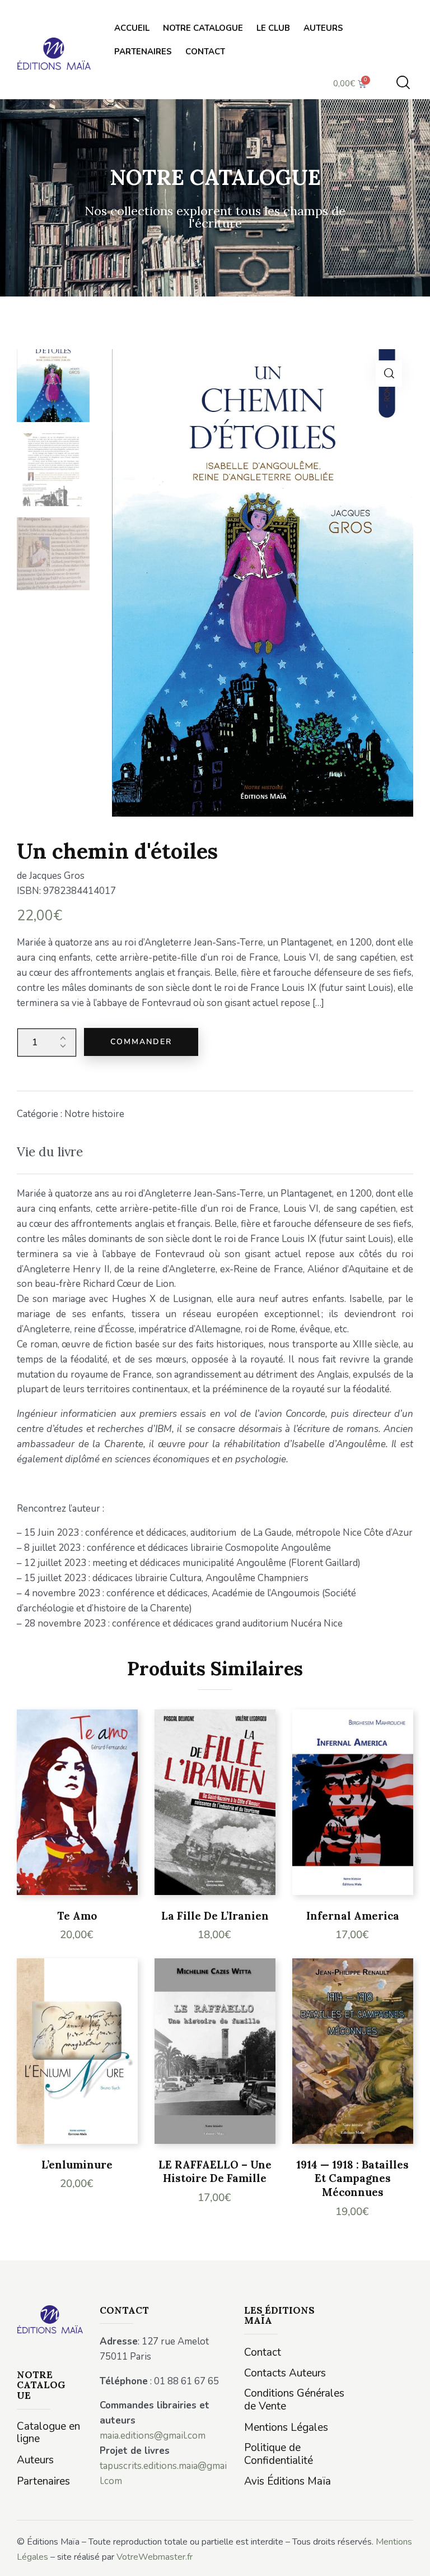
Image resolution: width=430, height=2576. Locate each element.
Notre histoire (94, 1114)
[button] (389, 374)
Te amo (77, 1916)
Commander (141, 1042)
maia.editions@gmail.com (153, 2436)
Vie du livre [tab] (50, 1152)
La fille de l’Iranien (215, 1916)
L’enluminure (77, 2165)
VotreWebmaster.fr (155, 2557)
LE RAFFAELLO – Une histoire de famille (215, 2172)
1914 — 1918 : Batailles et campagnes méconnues (352, 2178)
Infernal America (353, 1916)
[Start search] (403, 83)
